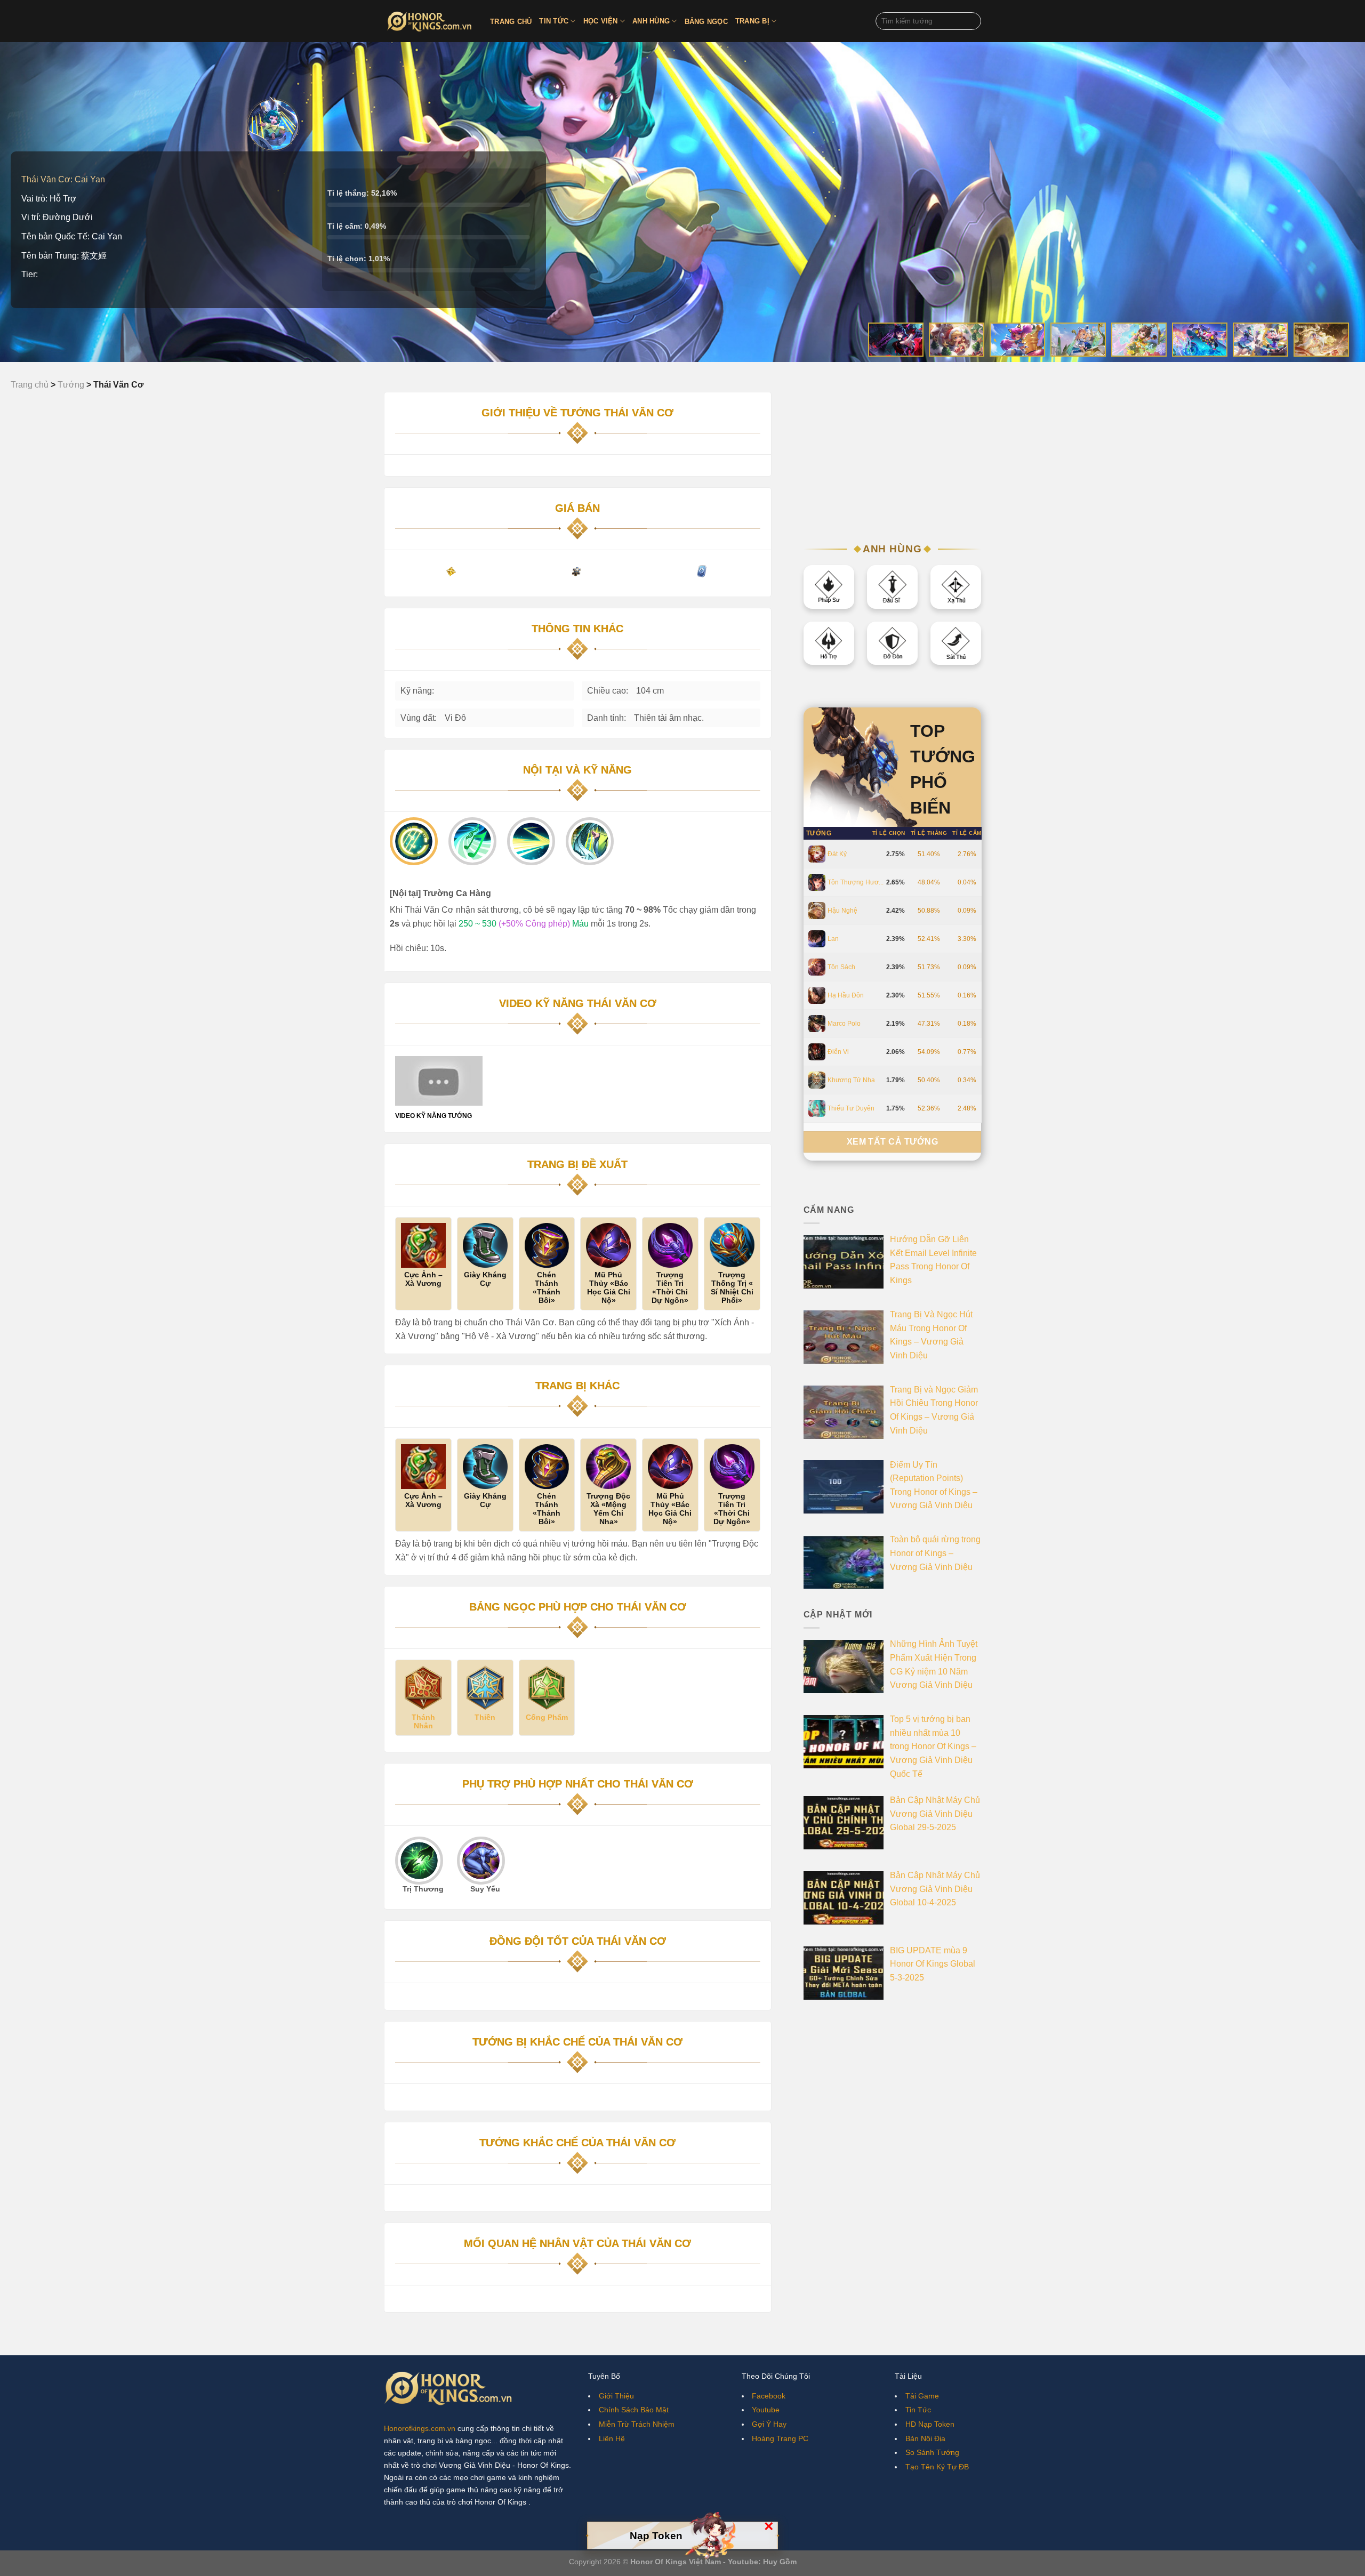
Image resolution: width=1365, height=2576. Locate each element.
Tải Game (922, 2396)
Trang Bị (752, 21)
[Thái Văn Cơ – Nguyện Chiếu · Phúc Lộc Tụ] (1321, 340)
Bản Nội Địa (925, 2438)
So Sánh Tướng (932, 2452)
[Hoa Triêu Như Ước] (1139, 340)
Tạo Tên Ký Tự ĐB (937, 2467)
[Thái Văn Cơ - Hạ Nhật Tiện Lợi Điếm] (1260, 340)
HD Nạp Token (930, 2424)
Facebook (769, 2396)
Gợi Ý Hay (769, 2424)
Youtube (766, 2410)
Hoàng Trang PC (780, 2438)
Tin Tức (554, 21)
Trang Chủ (511, 22)
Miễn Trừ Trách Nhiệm (637, 2424)
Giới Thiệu (616, 2396)
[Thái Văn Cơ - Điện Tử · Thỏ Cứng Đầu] (1200, 340)
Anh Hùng (651, 21)
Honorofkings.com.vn (420, 2428)
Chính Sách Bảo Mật (634, 2410)
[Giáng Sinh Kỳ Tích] (957, 340)
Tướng (819, 833)
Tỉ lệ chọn (889, 833)
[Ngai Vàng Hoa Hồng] (896, 340)
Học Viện (601, 21)
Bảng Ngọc (706, 22)
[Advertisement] (892, 458)
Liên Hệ (612, 2438)
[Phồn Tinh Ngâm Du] (1078, 340)
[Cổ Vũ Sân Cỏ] (1017, 340)
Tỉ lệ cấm (967, 833)
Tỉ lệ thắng (929, 833)
